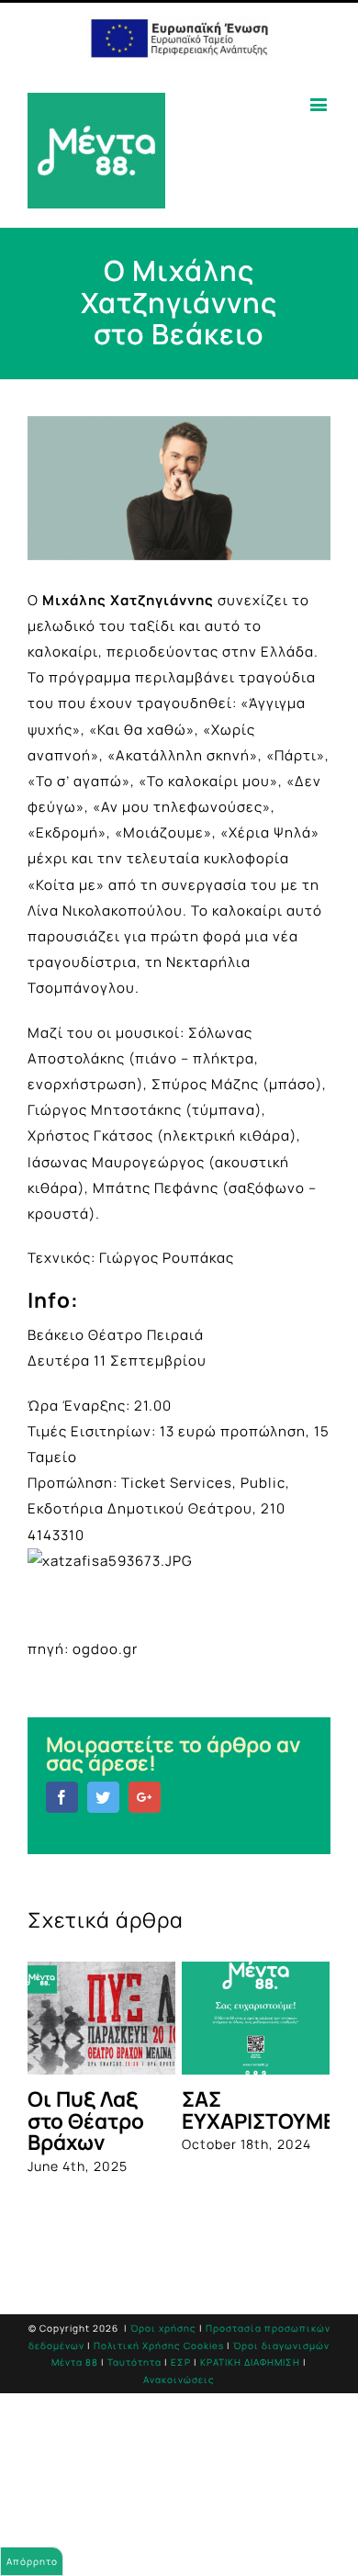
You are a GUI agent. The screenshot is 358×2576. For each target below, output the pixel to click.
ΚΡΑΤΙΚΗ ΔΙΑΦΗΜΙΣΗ (250, 2362)
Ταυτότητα (134, 2362)
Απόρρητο (32, 2561)
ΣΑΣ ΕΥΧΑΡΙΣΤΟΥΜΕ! (262, 2109)
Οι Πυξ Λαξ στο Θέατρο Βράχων (86, 2120)
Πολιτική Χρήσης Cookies (159, 2345)
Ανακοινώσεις (179, 2379)
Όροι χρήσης (163, 2328)
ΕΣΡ (181, 2362)
